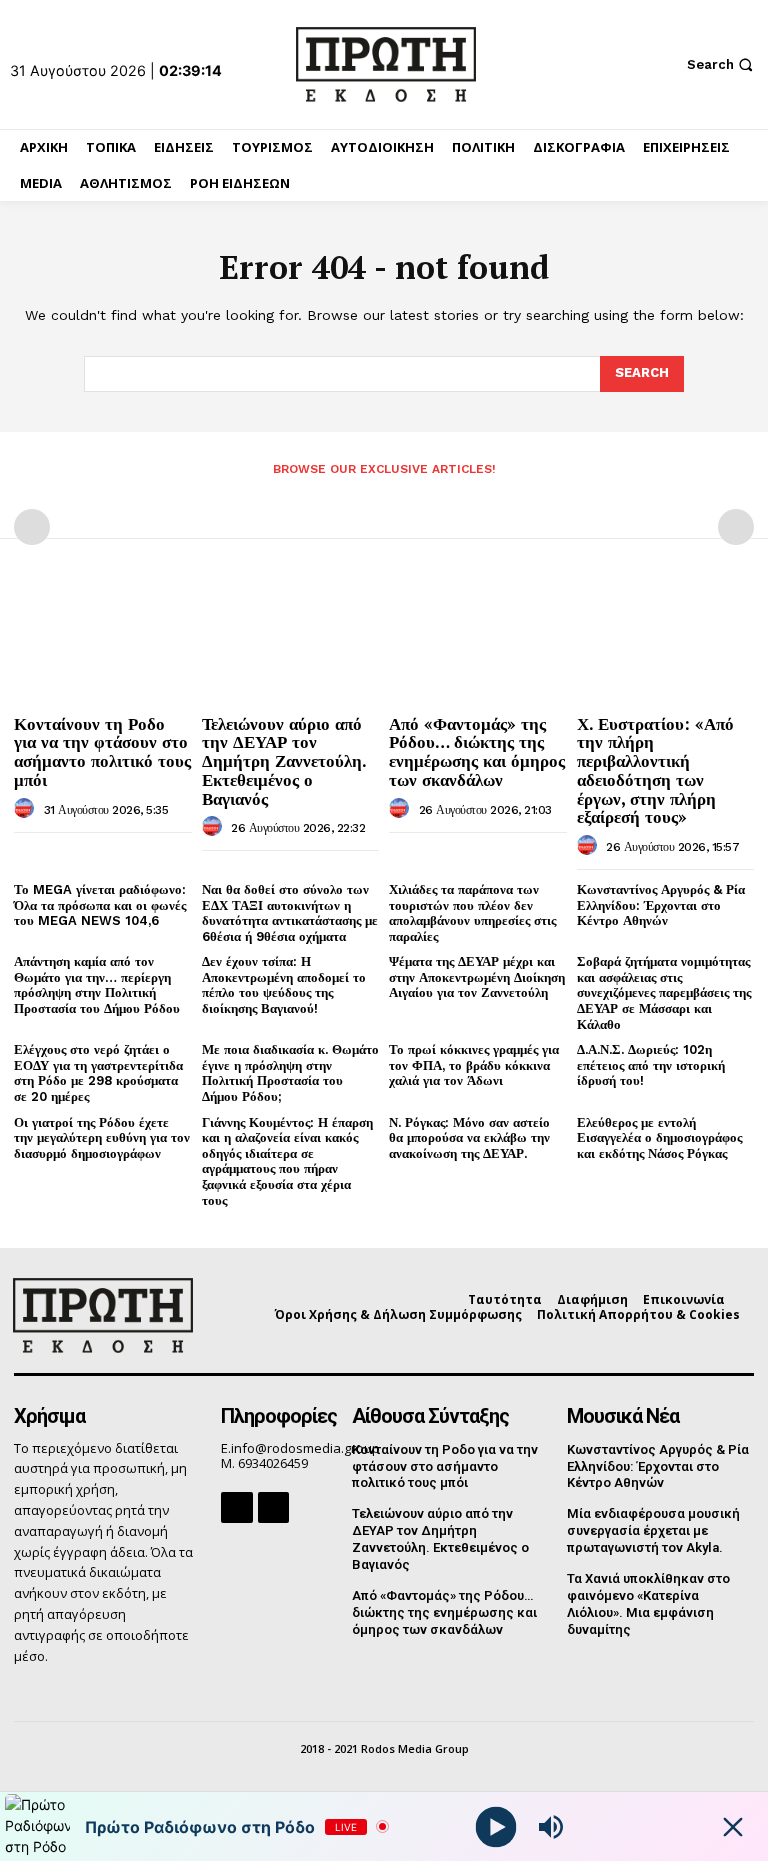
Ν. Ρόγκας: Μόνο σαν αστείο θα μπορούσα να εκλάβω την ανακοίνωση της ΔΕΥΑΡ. (469, 1138)
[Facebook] (236, 1507)
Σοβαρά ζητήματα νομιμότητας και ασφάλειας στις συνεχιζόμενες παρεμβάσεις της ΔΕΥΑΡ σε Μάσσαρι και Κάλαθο (664, 992)
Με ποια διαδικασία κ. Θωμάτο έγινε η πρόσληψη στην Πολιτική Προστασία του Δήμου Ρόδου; (290, 1073)
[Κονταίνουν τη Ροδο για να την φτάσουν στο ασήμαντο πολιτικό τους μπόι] (103, 641)
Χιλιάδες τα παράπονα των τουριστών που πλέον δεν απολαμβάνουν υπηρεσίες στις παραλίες (472, 913)
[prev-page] (32, 527)
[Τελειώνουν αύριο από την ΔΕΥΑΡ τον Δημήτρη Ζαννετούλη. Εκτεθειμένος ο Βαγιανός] (291, 641)
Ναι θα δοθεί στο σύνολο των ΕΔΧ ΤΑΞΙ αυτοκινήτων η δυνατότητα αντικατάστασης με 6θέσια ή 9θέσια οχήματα (290, 913)
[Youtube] (273, 1507)
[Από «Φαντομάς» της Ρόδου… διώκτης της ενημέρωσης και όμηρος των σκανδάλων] (478, 641)
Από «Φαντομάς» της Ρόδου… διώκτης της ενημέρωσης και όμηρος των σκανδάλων (477, 751)
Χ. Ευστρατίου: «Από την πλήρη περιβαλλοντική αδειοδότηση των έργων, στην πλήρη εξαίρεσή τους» (655, 770)
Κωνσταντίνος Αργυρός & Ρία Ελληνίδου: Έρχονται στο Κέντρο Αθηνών (661, 905)
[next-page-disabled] (736, 527)
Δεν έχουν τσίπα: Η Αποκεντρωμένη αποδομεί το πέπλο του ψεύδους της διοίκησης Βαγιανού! (284, 985)
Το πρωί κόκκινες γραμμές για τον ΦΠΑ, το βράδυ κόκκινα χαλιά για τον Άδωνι (474, 1065)
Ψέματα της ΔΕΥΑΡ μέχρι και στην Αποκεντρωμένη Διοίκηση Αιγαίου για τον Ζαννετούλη (477, 977)
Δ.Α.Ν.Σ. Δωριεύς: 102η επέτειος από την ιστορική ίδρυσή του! (651, 1065)
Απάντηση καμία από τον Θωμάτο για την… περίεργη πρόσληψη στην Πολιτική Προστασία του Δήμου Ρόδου (97, 985)
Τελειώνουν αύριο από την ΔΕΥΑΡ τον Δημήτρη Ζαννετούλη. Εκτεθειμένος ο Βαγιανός (284, 761)
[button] (722, 64)
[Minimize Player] (733, 1827)
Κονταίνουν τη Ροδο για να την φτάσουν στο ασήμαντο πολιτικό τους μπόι (102, 751)
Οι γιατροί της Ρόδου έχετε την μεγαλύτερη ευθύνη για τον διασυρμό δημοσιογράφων (102, 1138)
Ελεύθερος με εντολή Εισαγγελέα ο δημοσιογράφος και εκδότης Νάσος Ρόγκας (659, 1138)
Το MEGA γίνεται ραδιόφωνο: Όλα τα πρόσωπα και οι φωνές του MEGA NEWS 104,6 (100, 905)
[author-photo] (27, 809)
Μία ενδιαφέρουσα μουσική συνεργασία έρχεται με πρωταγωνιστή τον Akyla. (653, 1530)
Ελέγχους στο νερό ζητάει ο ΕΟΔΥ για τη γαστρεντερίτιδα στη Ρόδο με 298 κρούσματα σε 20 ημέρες (98, 1073)
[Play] (495, 1826)
